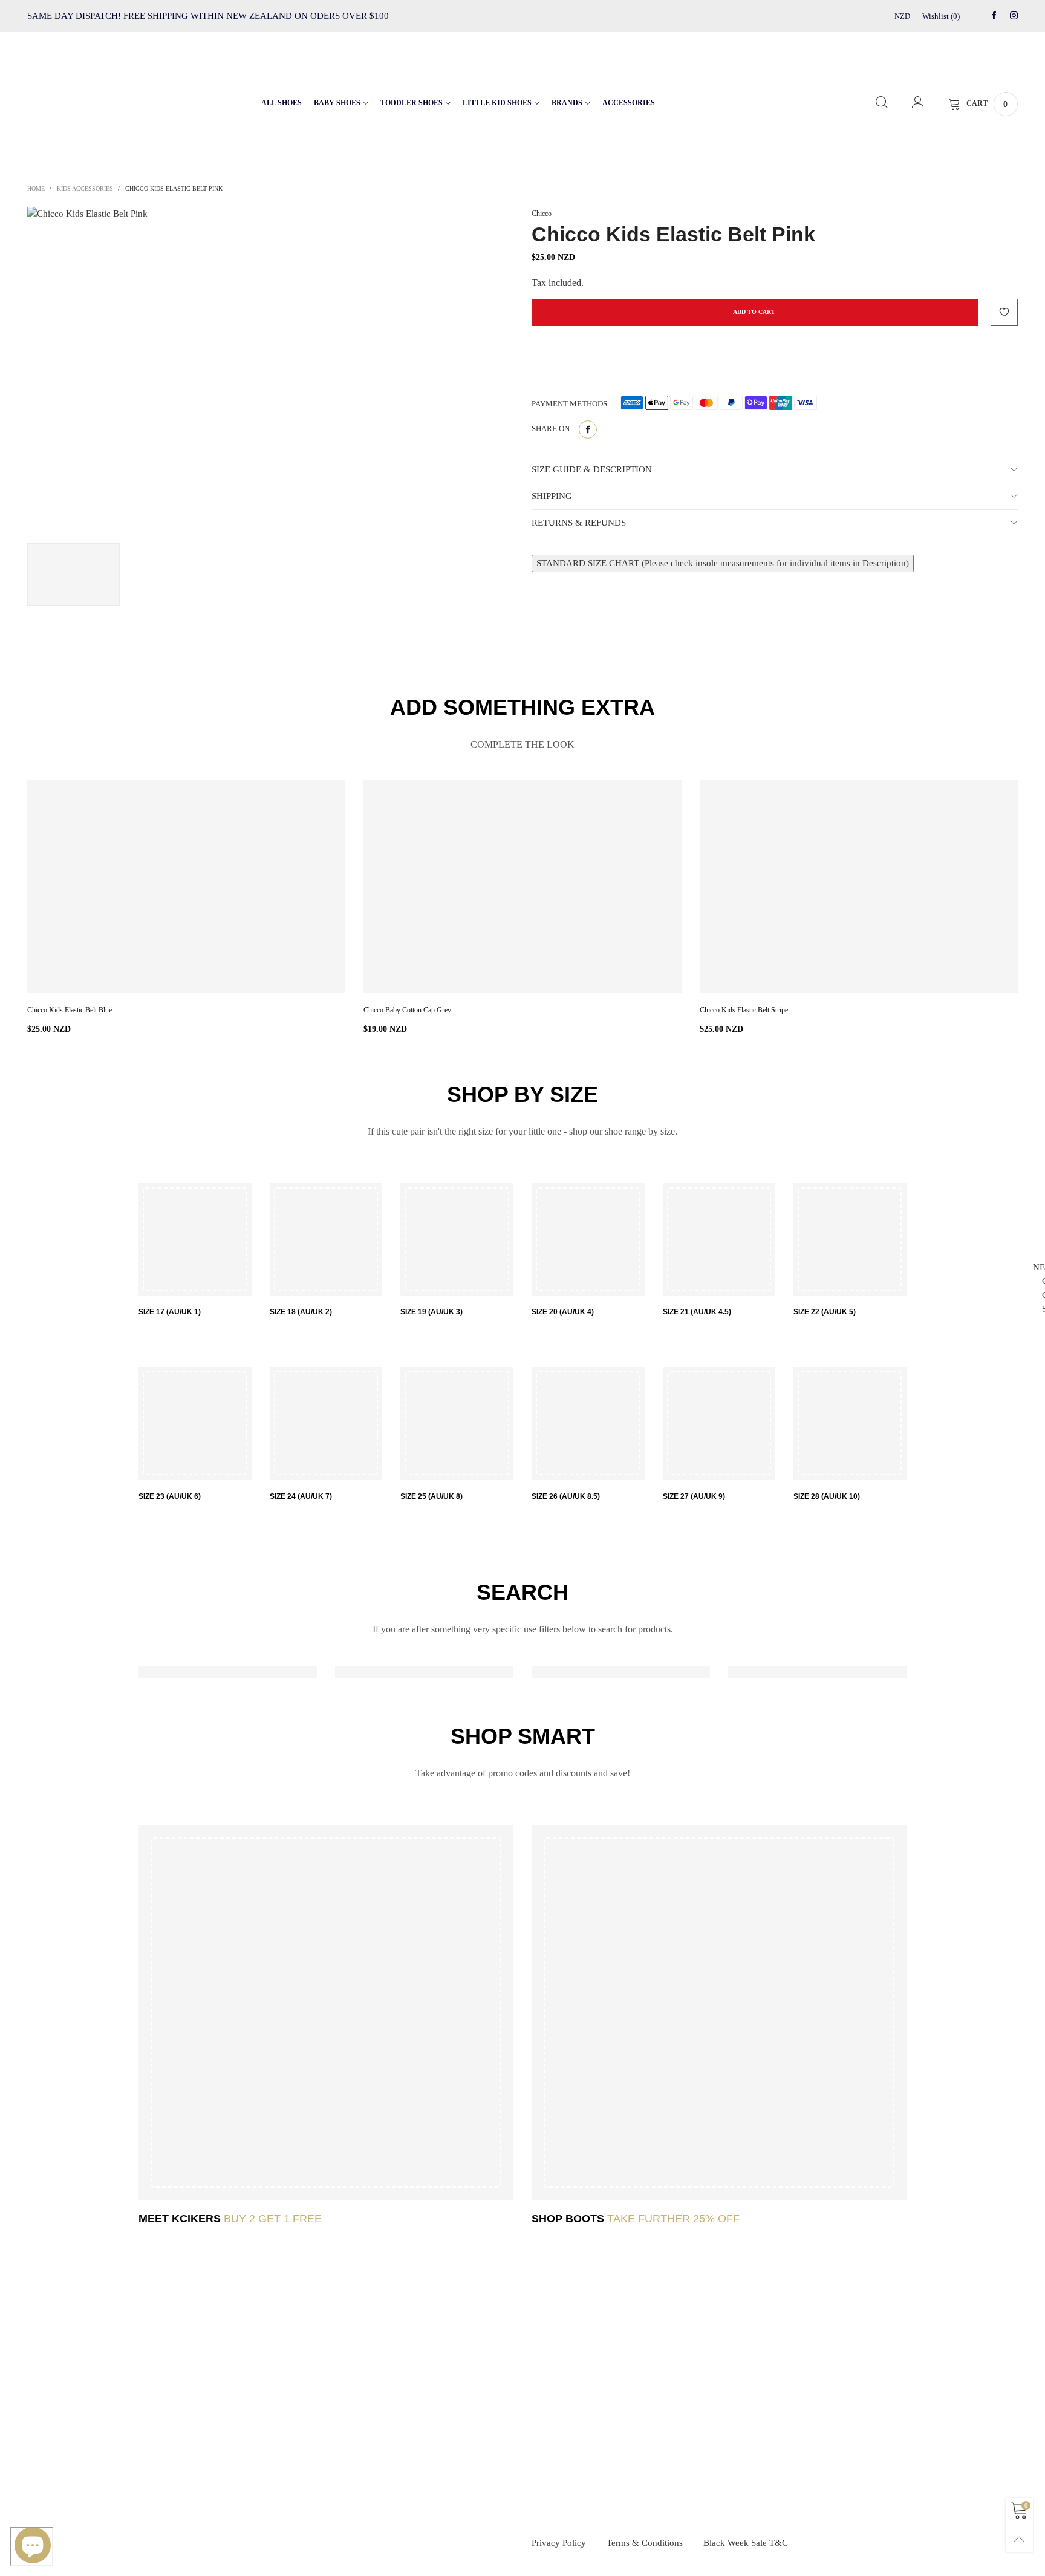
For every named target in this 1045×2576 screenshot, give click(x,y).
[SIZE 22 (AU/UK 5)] (850, 1240)
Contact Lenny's (161, 2367)
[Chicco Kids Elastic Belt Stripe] (859, 886)
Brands (567, 103)
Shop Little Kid (685, 2428)
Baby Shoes (337, 103)
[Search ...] (882, 103)
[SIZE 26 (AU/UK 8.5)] (588, 1423)
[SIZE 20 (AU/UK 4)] (588, 1240)
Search (410, 2367)
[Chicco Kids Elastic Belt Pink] (270, 369)
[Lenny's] (96, 101)
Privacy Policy (559, 2543)
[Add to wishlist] (1004, 312)
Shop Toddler (682, 2407)
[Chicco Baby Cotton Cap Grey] (522, 886)
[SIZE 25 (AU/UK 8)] (457, 1423)
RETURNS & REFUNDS (579, 523)
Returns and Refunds (431, 2428)
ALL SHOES (282, 103)
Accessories (629, 103)
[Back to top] (1019, 2539)
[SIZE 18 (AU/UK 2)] (326, 1240)
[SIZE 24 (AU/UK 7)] (326, 1423)
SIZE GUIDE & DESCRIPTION (592, 469)
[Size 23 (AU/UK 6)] (195, 1423)
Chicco (542, 214)
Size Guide (416, 2387)
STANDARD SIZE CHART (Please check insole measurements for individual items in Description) (723, 563)
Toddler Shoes (412, 103)
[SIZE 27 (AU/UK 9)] (719, 1423)
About (148, 2407)
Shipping (413, 2407)
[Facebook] (994, 16)
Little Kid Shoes (497, 103)
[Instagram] (1014, 16)
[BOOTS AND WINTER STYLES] (719, 2012)
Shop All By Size (688, 2367)
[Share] (588, 429)
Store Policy (156, 2428)
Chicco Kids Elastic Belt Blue (70, 1010)
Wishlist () (941, 16)
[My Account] (918, 103)
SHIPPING (552, 496)
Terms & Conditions (645, 2543)
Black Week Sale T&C (746, 2543)
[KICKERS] (326, 2012)
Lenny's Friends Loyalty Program (187, 2387)
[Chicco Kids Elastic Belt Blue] (186, 886)
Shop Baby (679, 2387)
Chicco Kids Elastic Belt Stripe (744, 1010)
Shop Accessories (688, 2448)
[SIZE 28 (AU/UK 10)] (850, 1423)
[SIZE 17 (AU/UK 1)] (195, 1240)
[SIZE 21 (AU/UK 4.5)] (719, 1240)
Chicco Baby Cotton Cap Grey (407, 1010)
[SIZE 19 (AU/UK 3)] (457, 1240)
